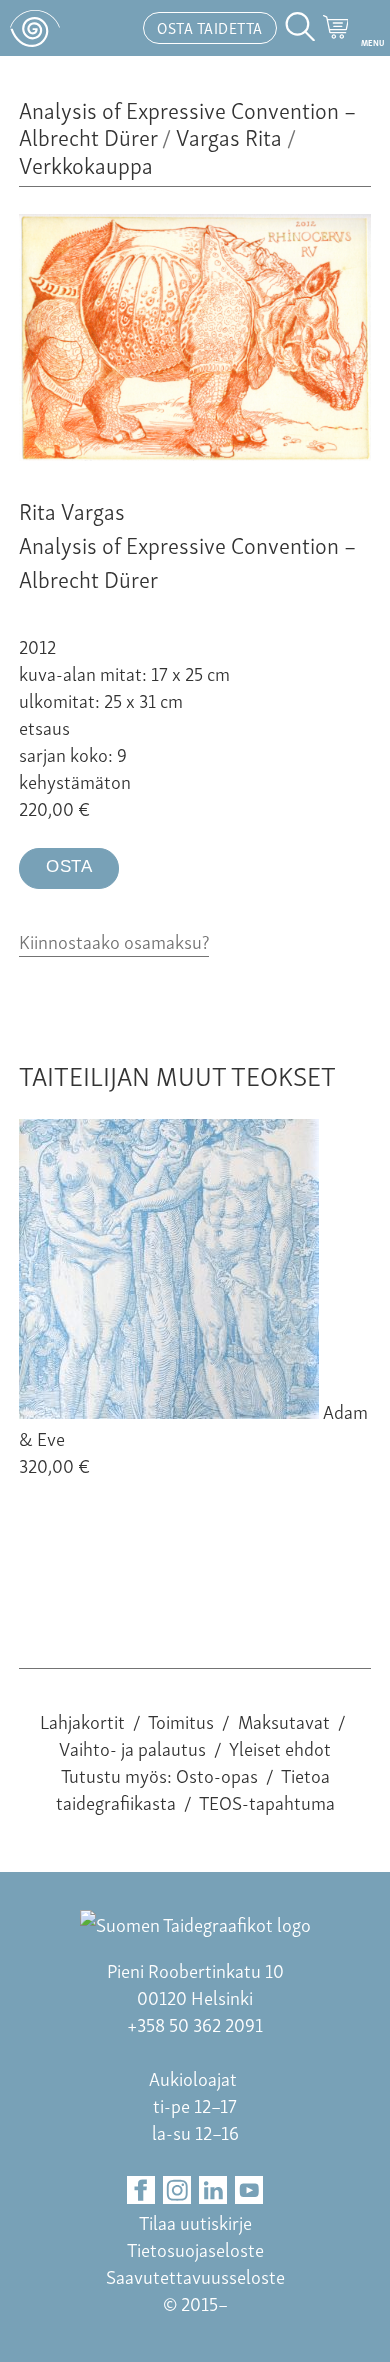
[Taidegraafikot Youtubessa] (249, 2190)
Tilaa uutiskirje (195, 2221)
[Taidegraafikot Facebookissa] (141, 2190)
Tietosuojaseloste (195, 2248)
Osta (69, 866)
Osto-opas (217, 1774)
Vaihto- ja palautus (132, 1747)
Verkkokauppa (86, 163)
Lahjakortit (82, 1720)
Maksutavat (284, 1720)
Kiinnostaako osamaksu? (114, 940)
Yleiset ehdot (280, 1747)
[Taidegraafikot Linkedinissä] (213, 2190)
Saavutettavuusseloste (195, 2275)
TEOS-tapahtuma (267, 1801)
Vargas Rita (229, 135)
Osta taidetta (210, 27)
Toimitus (181, 1720)
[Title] (195, 452)
